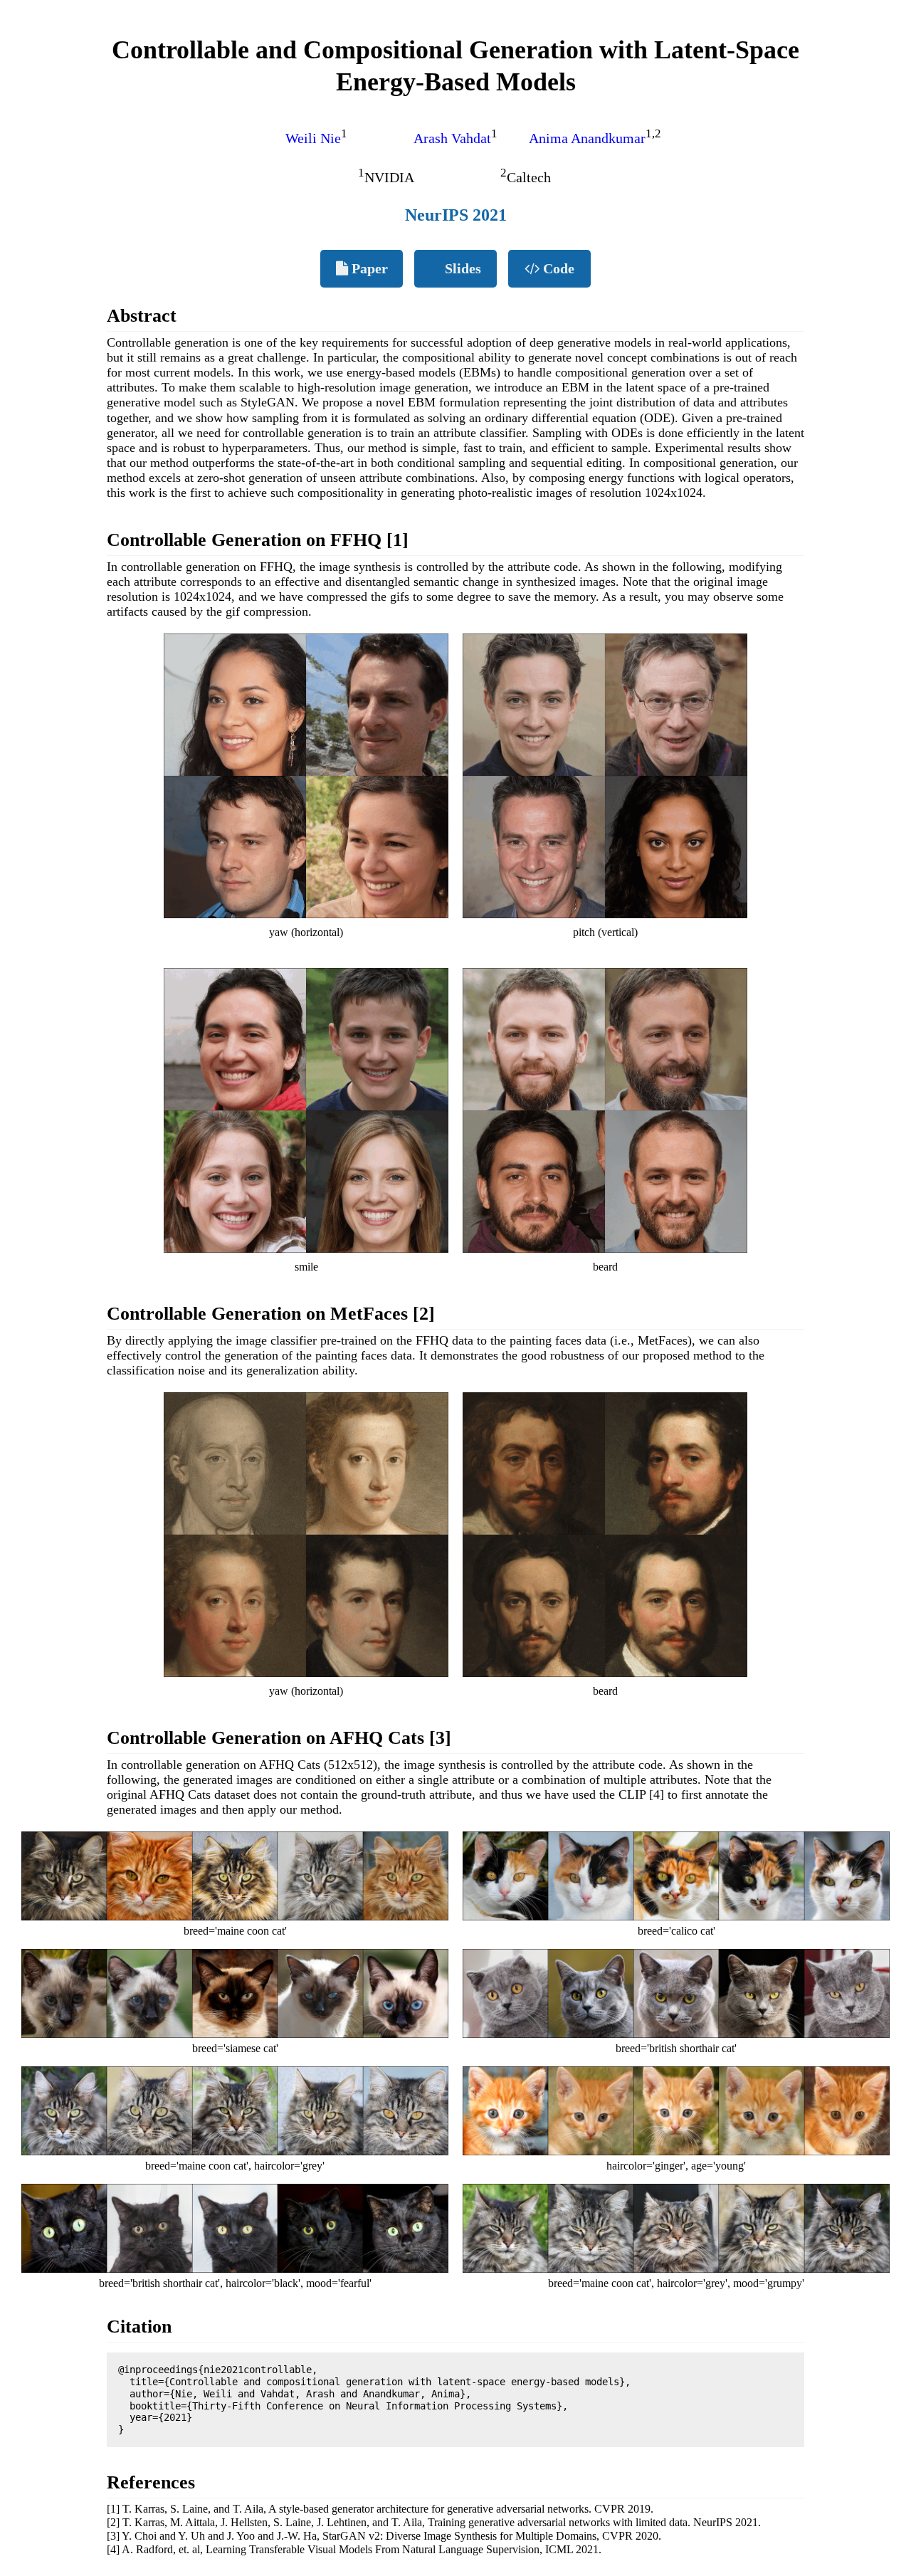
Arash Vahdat (452, 138)
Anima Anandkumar (587, 138)
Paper (368, 268)
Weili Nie (313, 138)
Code (557, 268)
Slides (461, 268)
